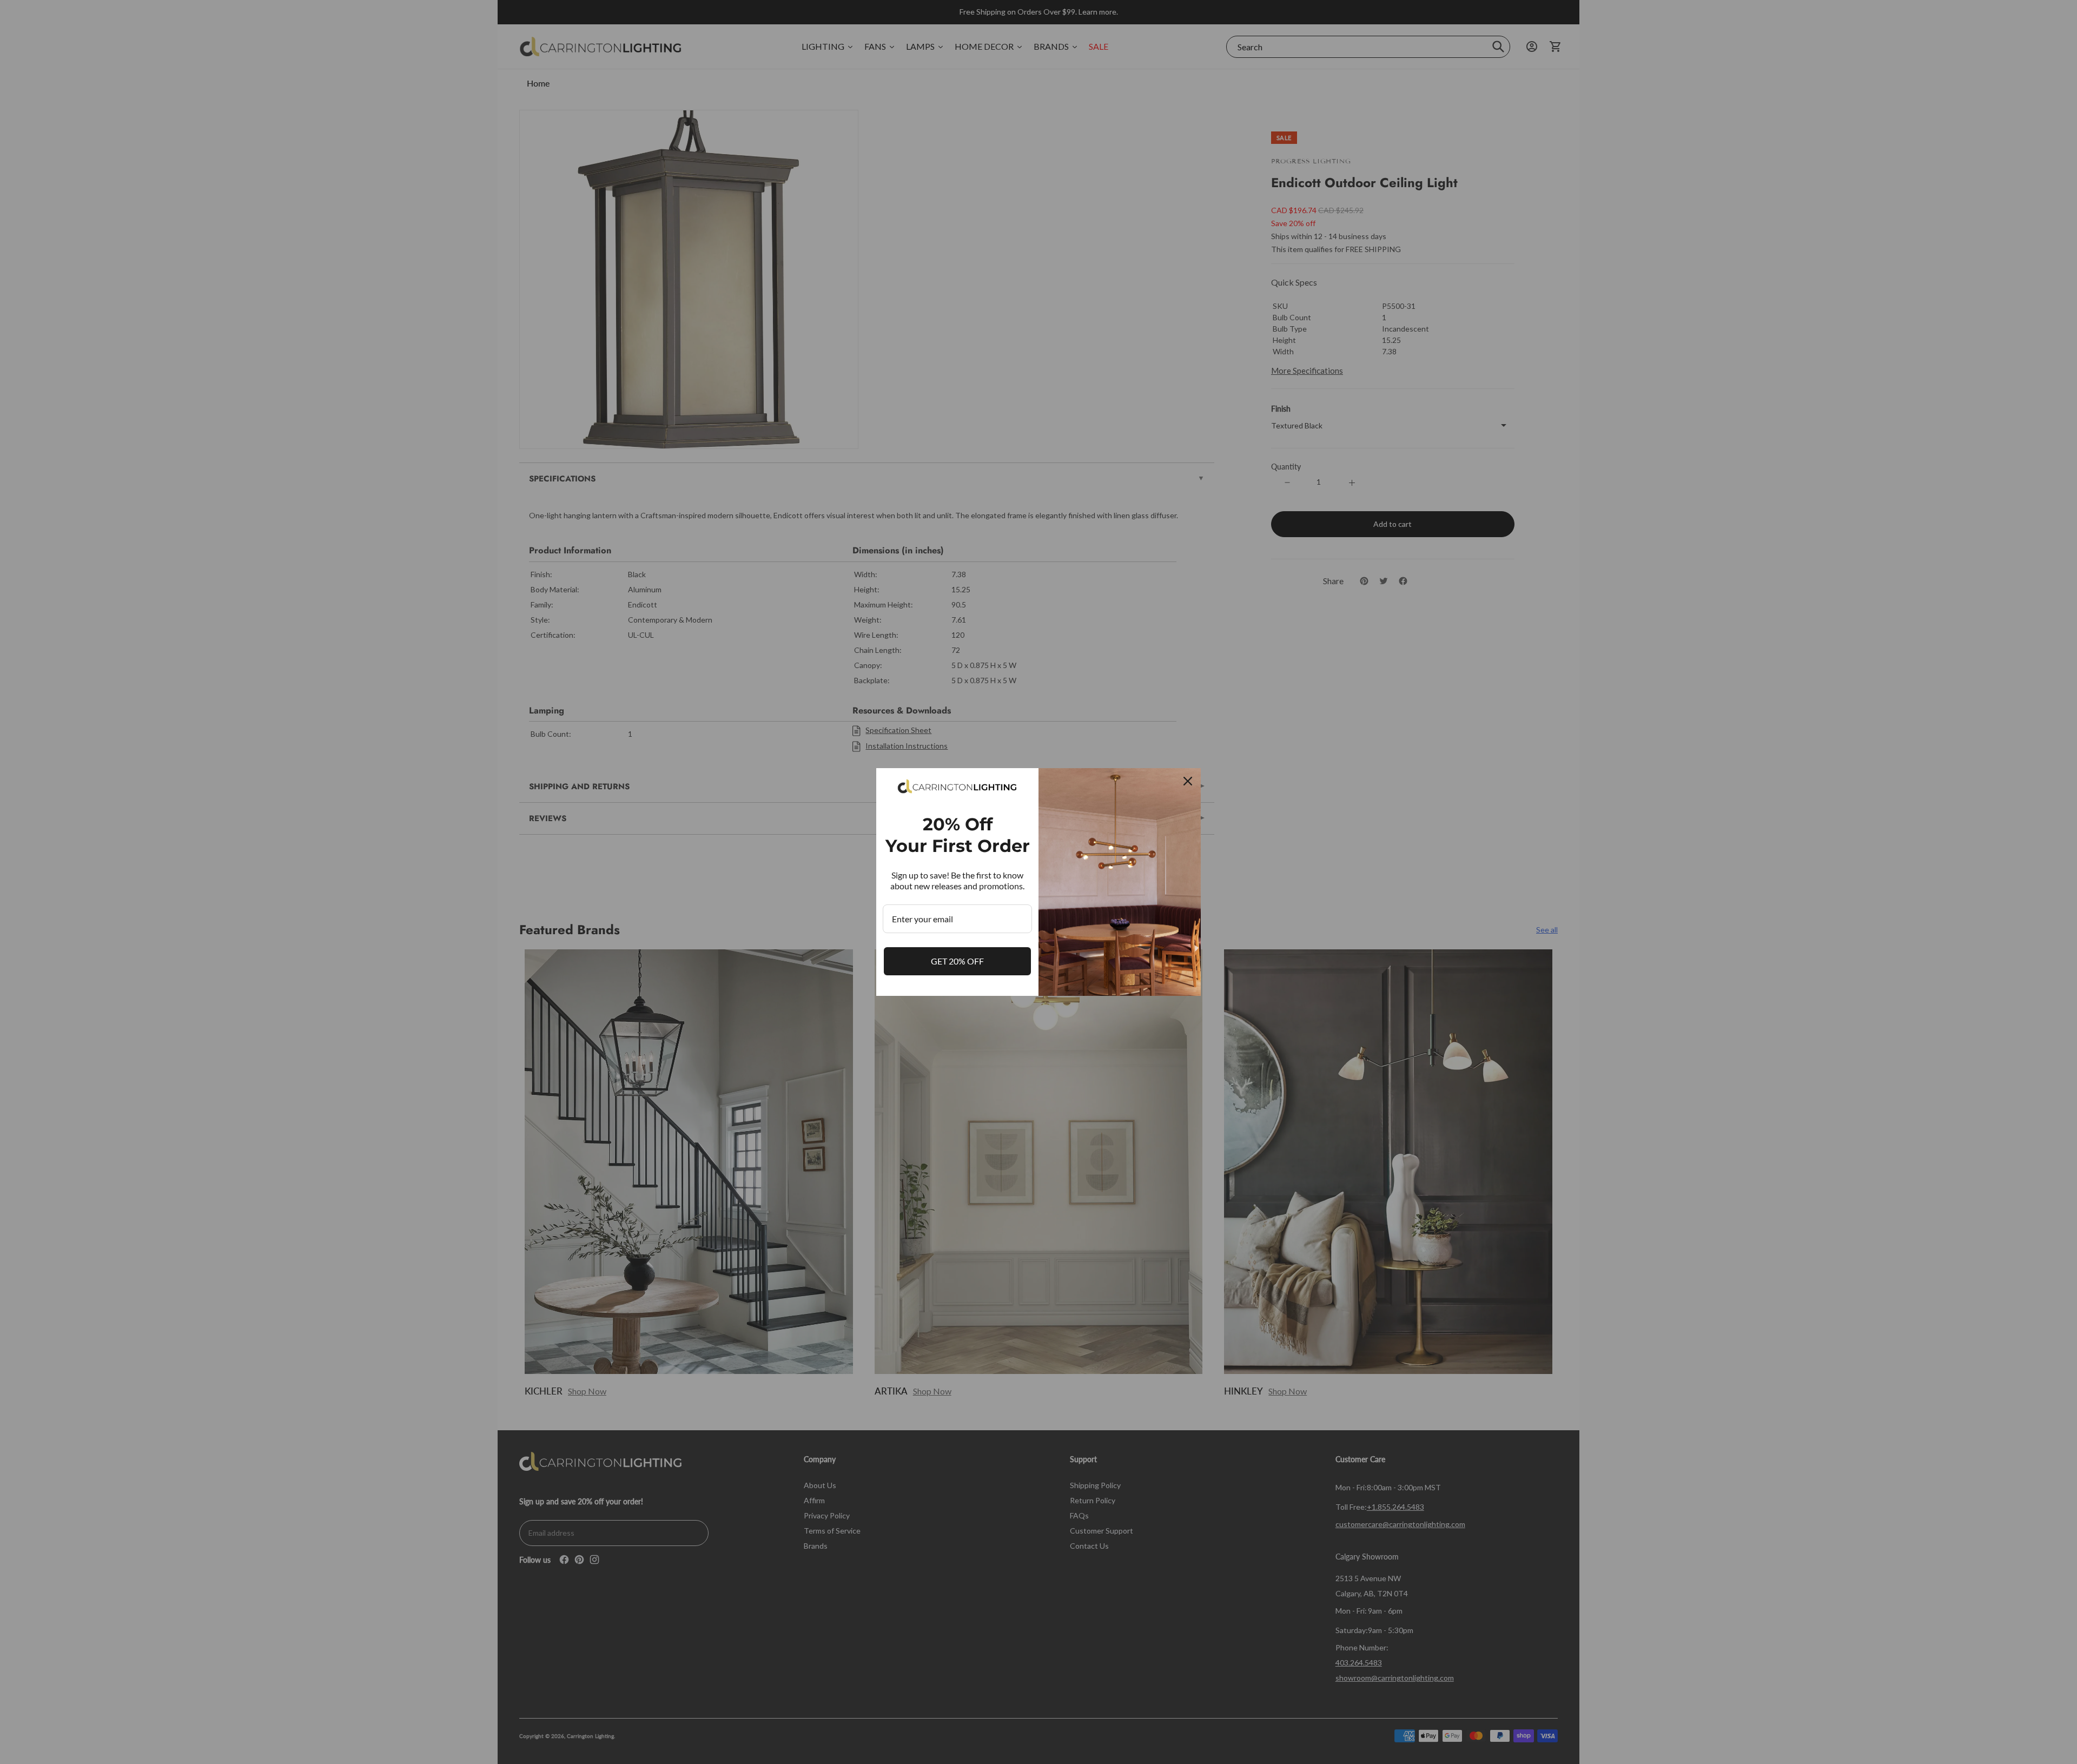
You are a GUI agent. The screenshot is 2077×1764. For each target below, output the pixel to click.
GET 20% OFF (957, 961)
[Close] (1188, 781)
